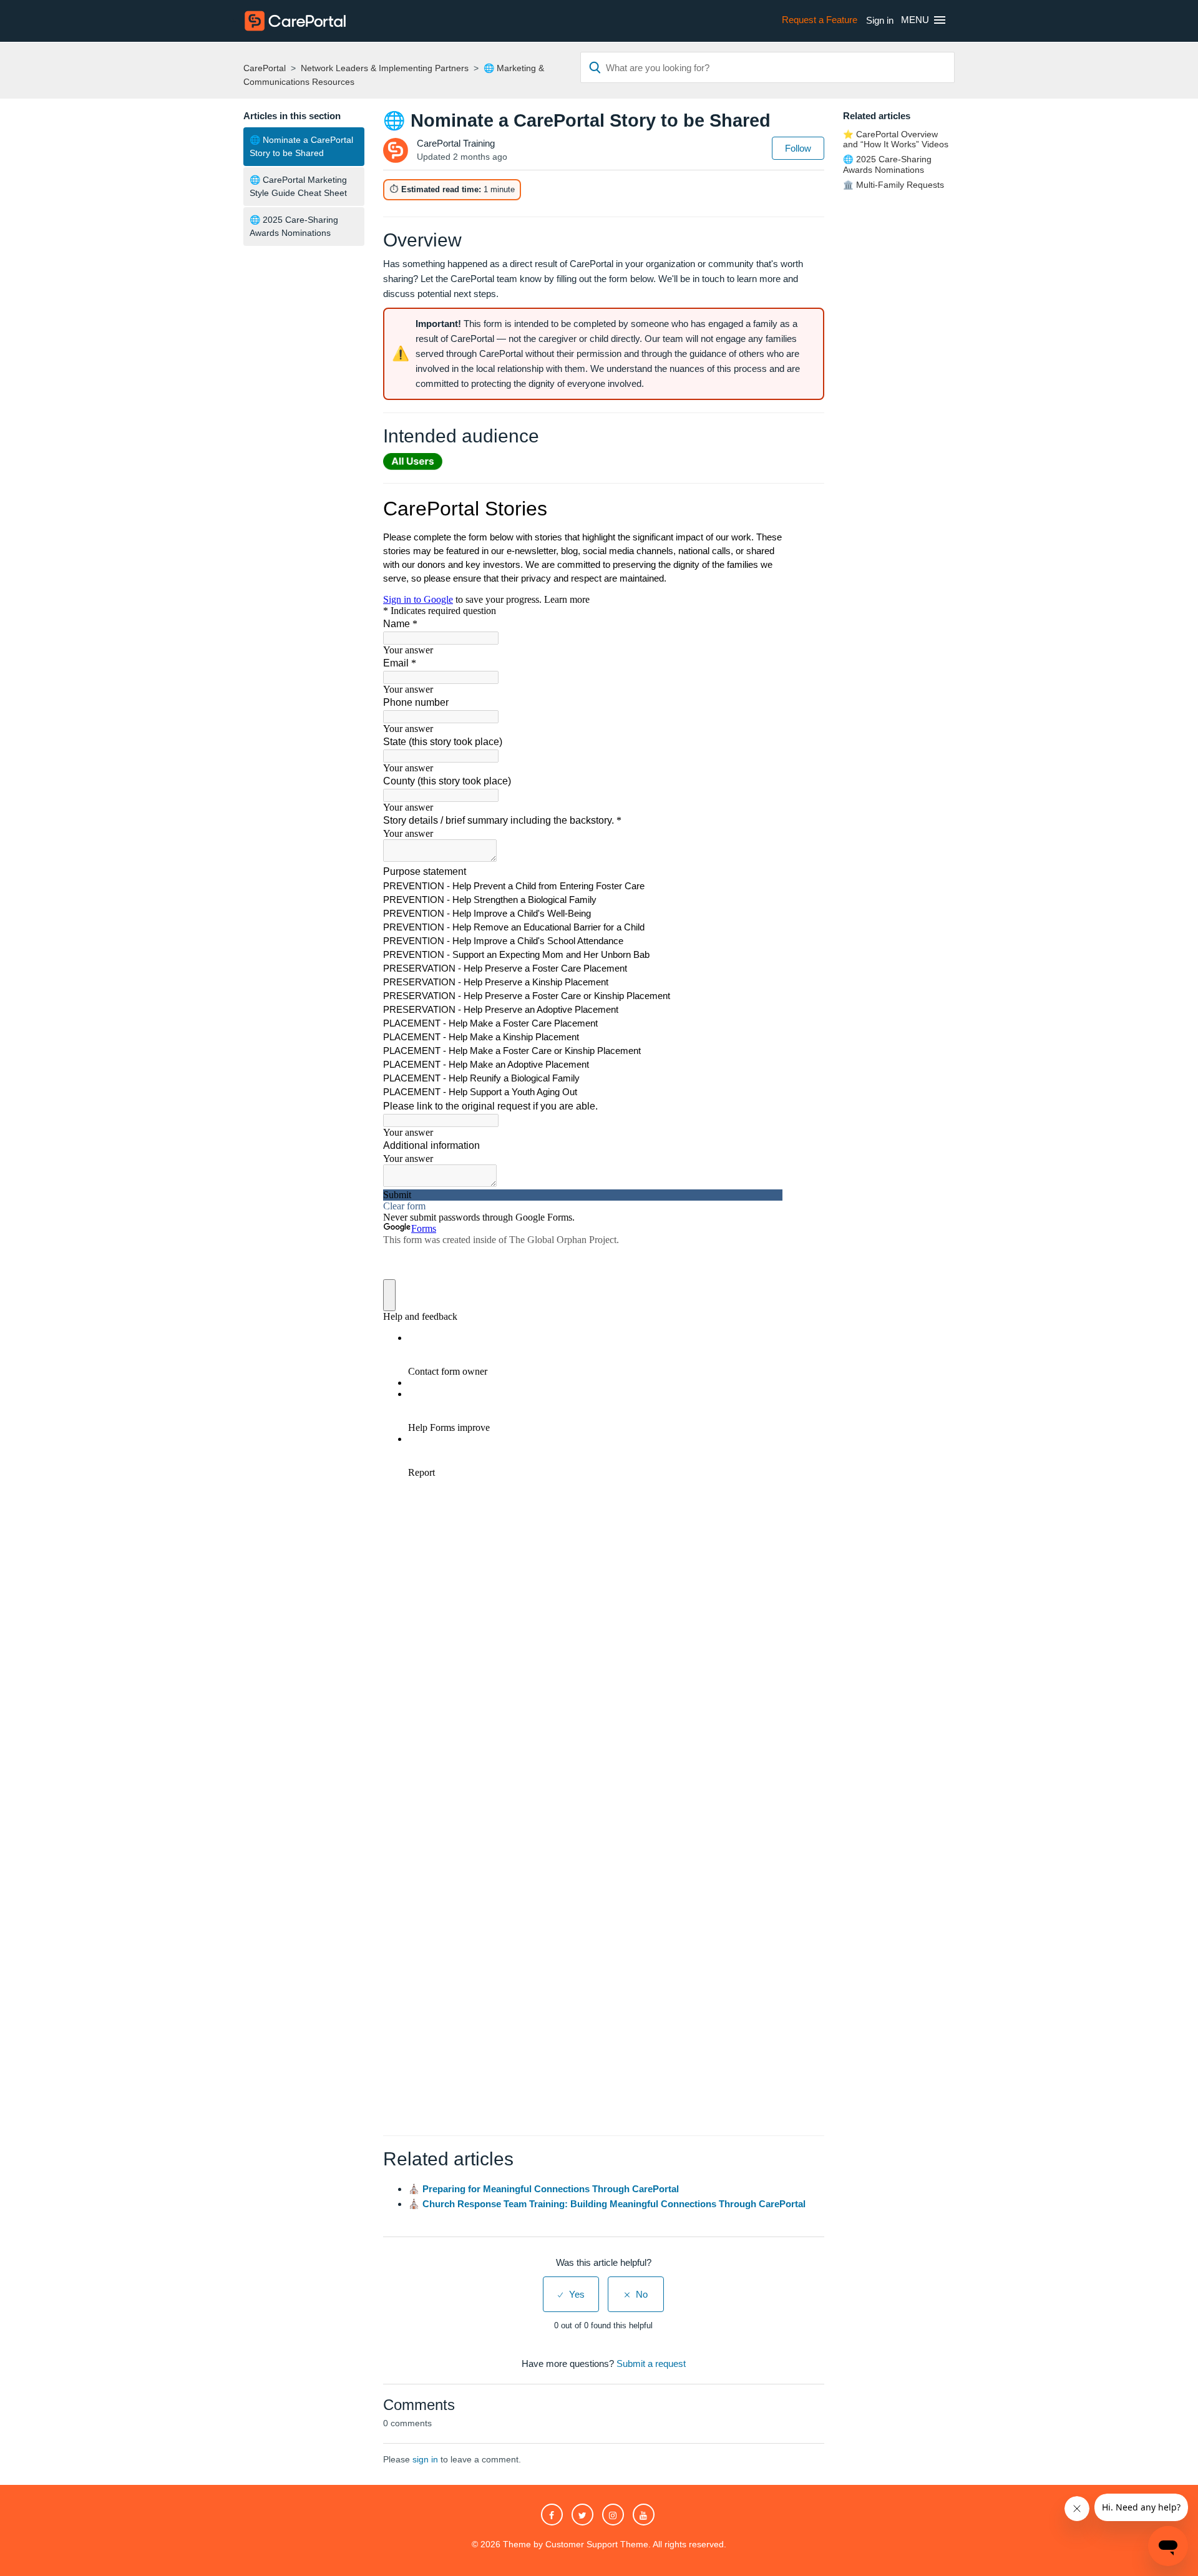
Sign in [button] (880, 20)
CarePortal (265, 68)
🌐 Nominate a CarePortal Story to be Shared (301, 146)
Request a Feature (820, 20)
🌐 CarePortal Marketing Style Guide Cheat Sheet (298, 186)
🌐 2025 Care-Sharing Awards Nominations (294, 226)
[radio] (571, 2294)
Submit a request (651, 2364)
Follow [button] (798, 148)
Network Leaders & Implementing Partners (385, 68)
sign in (425, 2459)
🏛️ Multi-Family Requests (894, 185)
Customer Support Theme (597, 2544)
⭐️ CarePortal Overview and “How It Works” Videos (896, 139)
